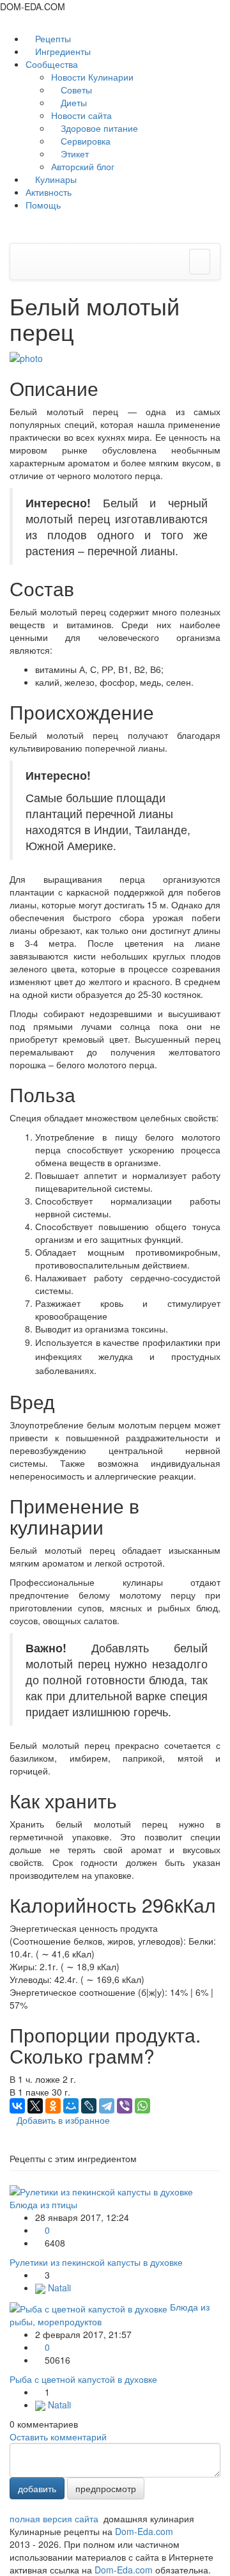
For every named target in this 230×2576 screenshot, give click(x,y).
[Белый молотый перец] (26, 356)
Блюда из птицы (43, 2204)
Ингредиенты (62, 51)
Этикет (73, 154)
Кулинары (55, 179)
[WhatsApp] (142, 2106)
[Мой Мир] (71, 2106)
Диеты (73, 102)
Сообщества (53, 64)
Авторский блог (83, 166)
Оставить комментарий (58, 2437)
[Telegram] (107, 2106)
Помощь (43, 205)
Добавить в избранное (63, 2120)
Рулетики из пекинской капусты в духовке (96, 2262)
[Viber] (125, 2106)
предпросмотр (106, 2488)
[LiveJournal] (89, 2106)
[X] (35, 2106)
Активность (49, 192)
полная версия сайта (54, 2518)
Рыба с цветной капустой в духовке (83, 2379)
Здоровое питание (98, 128)
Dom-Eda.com (144, 2531)
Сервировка (84, 141)
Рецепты (52, 38)
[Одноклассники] (53, 2106)
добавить (37, 2488)
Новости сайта (81, 115)
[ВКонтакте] (17, 2106)
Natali (58, 2288)
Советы (75, 90)
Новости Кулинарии (92, 77)
